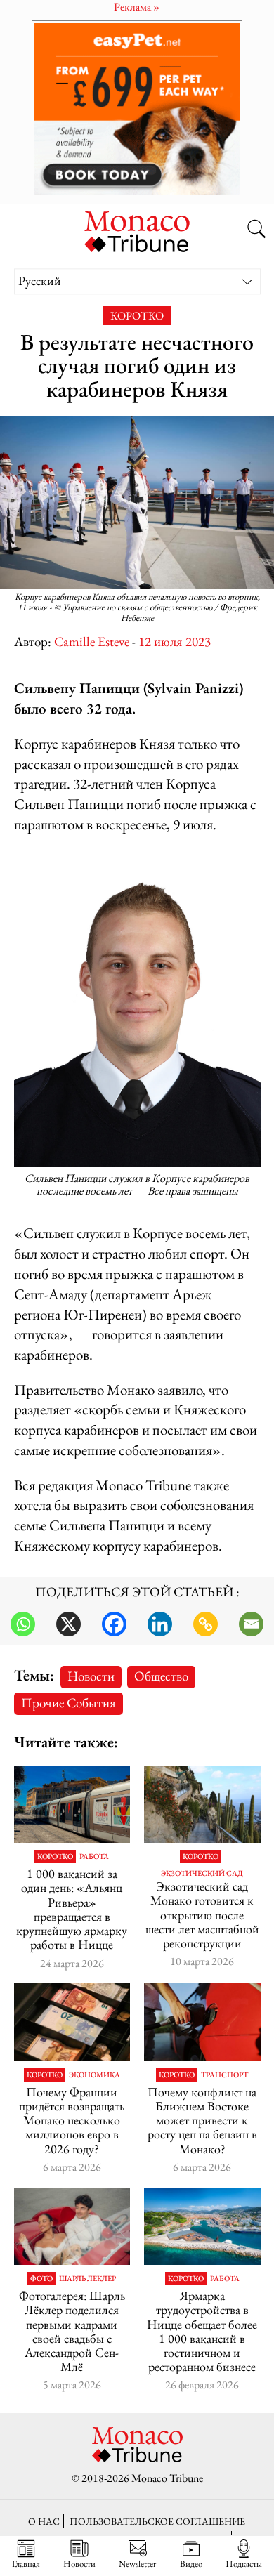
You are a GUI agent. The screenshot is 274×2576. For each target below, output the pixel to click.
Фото (41, 2279)
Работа (94, 1857)
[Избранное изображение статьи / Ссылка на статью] (72, 1804)
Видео (191, 2563)
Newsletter (137, 2563)
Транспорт (224, 2075)
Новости (91, 1676)
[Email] (251, 1624)
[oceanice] (202, 2226)
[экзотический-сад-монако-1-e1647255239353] (202, 1804)
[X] (68, 1624)
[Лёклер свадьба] (72, 2226)
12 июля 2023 (175, 642)
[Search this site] (256, 230)
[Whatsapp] (23, 1624)
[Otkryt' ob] (137, 109)
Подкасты (244, 2563)
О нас (44, 2521)
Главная (26, 2563)
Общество (161, 1676)
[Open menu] (18, 222)
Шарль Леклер (87, 2279)
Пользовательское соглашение (157, 2521)
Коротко (137, 316)
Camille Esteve (92, 642)
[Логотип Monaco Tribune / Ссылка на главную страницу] (137, 230)
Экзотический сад (202, 1873)
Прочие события (68, 1703)
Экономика (94, 2075)
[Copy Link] (205, 1624)
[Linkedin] (160, 1624)
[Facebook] (114, 1624)
